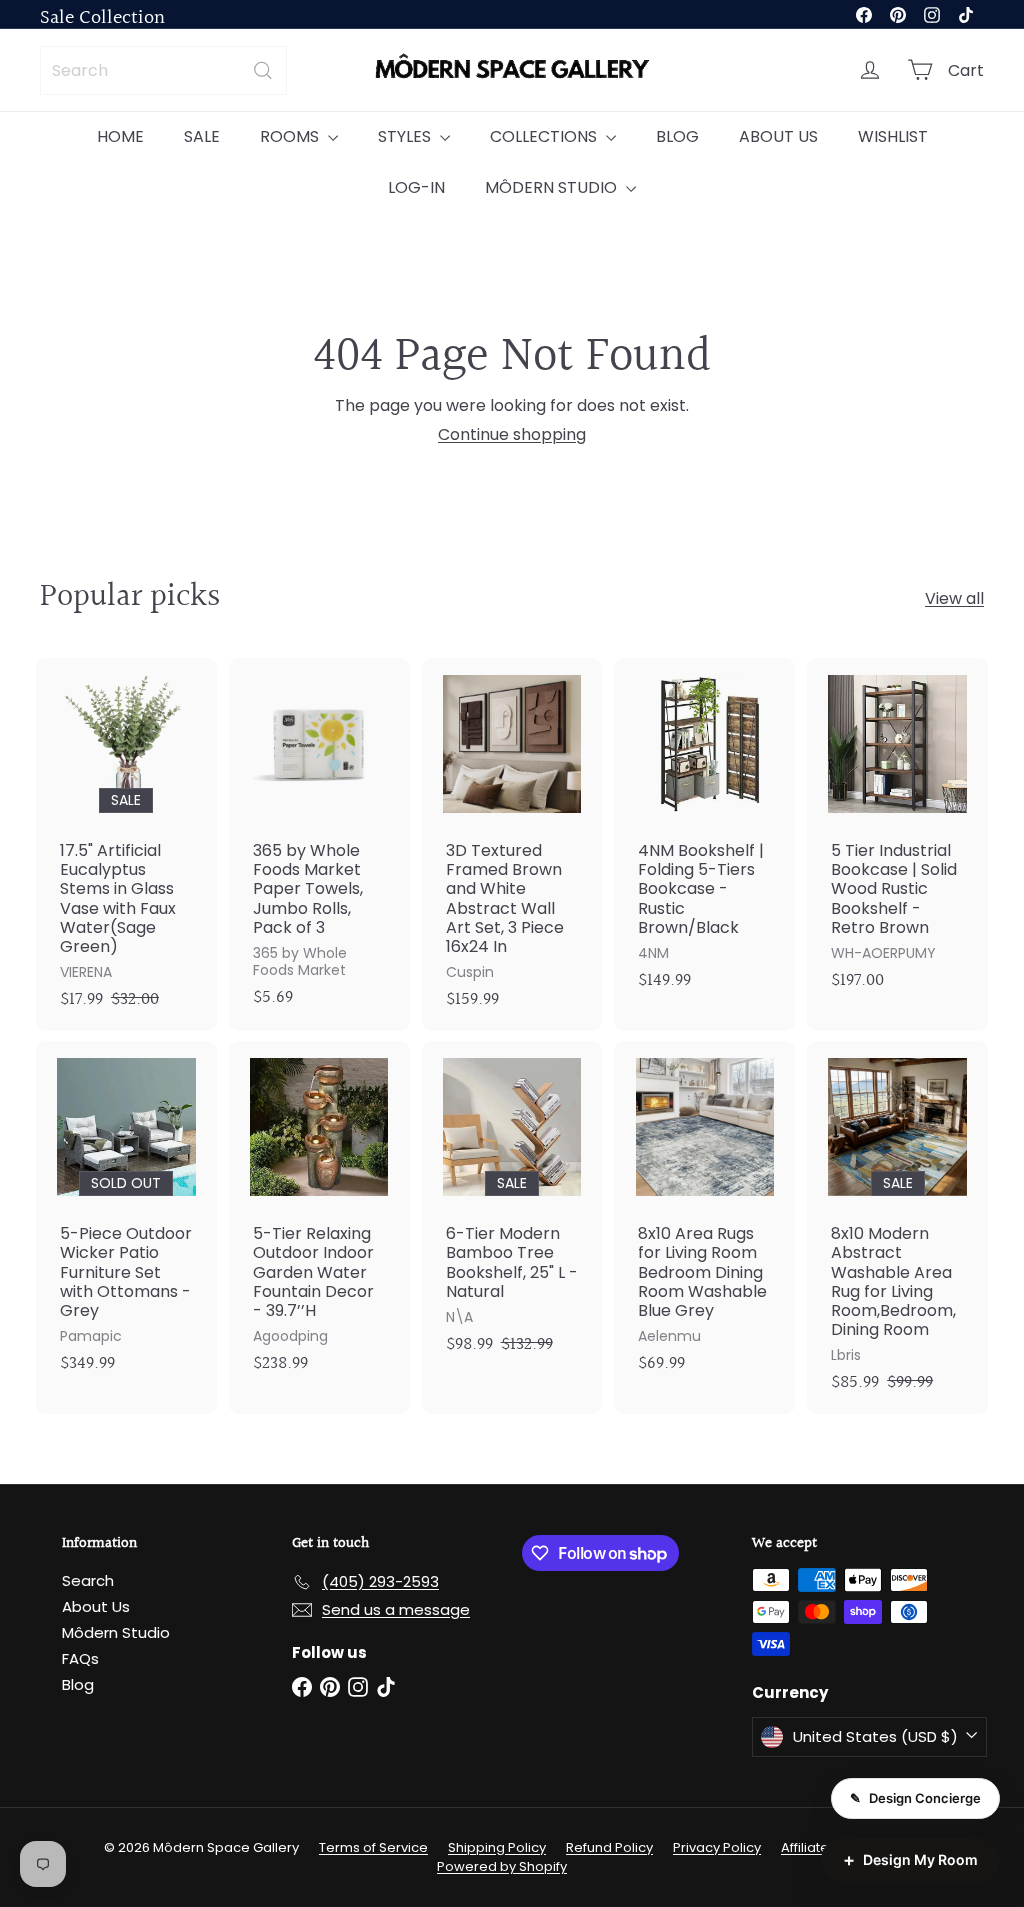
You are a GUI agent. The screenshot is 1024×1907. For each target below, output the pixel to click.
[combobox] (163, 70)
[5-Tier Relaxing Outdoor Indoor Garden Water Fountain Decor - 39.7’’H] (319, 1218)
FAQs (80, 1658)
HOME (120, 136)
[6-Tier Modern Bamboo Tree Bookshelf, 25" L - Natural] (512, 1208)
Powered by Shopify (502, 1866)
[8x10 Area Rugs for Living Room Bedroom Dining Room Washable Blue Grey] (704, 1218)
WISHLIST (893, 136)
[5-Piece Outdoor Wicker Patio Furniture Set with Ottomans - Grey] (126, 1218)
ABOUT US (778, 136)
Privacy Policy (717, 1847)
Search (88, 1580)
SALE (202, 136)
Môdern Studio (116, 1632)
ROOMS (291, 136)
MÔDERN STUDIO (553, 187)
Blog (78, 1684)
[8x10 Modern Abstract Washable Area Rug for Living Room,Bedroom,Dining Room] (897, 1227)
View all (954, 598)
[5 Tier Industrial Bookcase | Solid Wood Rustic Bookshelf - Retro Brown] (897, 835)
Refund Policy (609, 1847)
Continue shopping (512, 434)
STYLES (406, 136)
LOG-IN (416, 187)
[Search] (263, 70)
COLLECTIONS (545, 136)
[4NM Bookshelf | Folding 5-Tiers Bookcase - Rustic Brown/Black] (704, 835)
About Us (96, 1606)
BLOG (677, 136)
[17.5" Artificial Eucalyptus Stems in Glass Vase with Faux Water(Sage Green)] (126, 844)
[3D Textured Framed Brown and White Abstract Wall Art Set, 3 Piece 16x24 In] (512, 844)
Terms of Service (373, 1847)
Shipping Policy (497, 1847)
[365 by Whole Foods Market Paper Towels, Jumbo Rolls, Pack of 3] (319, 843)
